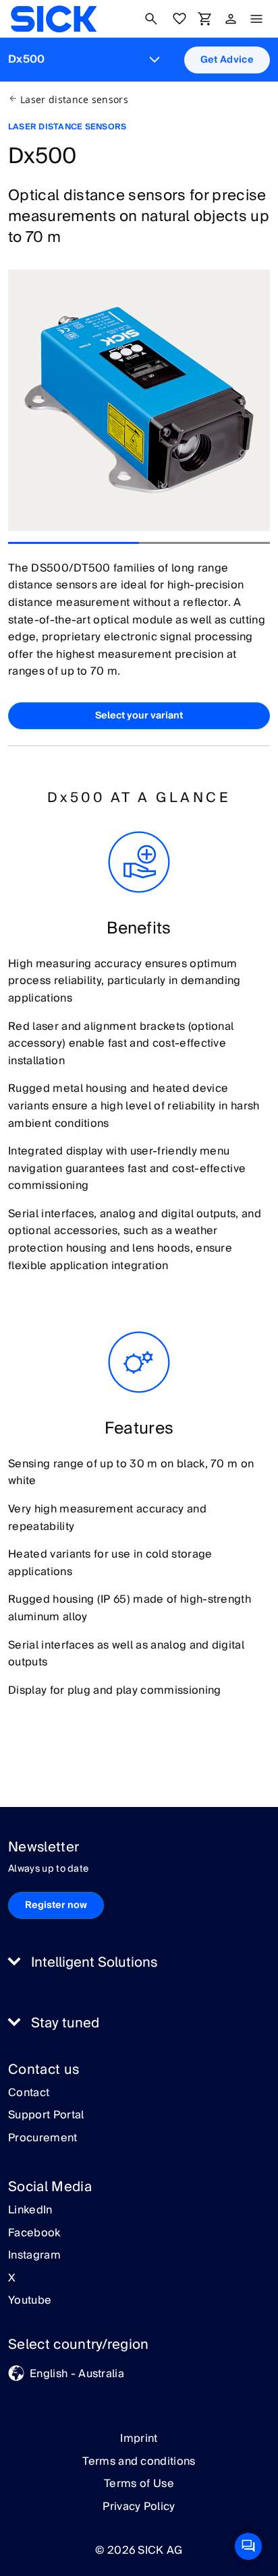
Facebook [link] (34, 2234)
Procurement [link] (43, 2139)
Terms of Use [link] (139, 2484)
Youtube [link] (30, 2301)
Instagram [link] (34, 2256)
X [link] (12, 2279)
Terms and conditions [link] (139, 2461)
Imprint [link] (139, 2439)
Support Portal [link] (46, 2116)
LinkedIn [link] (30, 2211)
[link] (54, 19)
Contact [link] (29, 2093)
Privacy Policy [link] (139, 2507)
